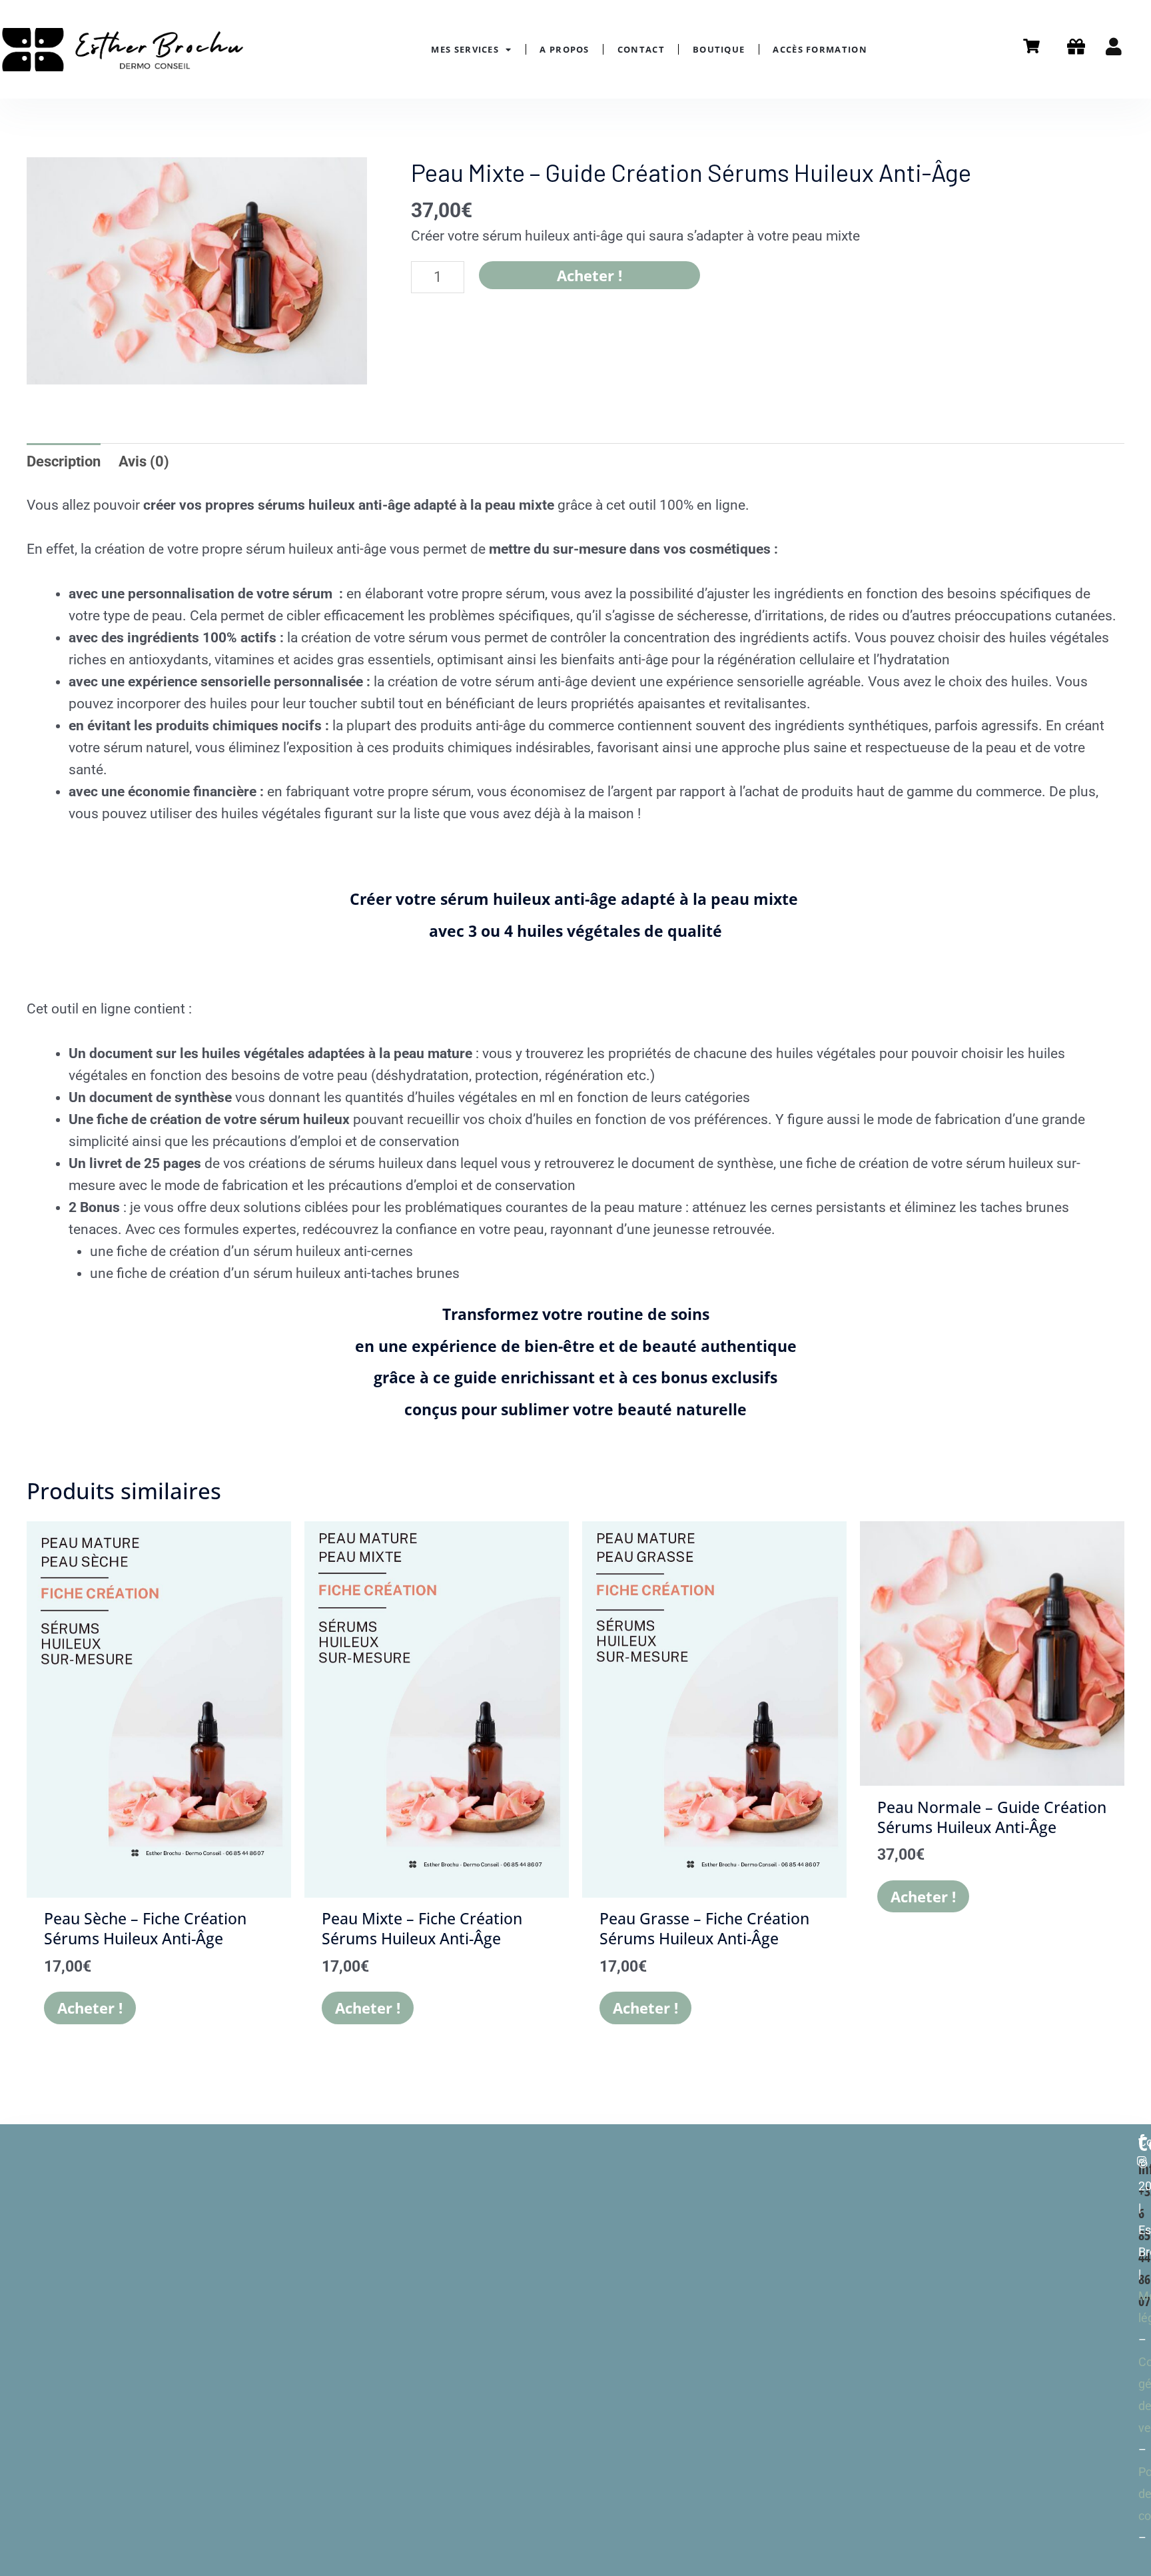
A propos (564, 49)
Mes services (465, 49)
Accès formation (820, 49)
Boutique (719, 49)
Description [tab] (64, 461)
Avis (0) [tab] (144, 461)
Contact (641, 49)
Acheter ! (589, 275)
